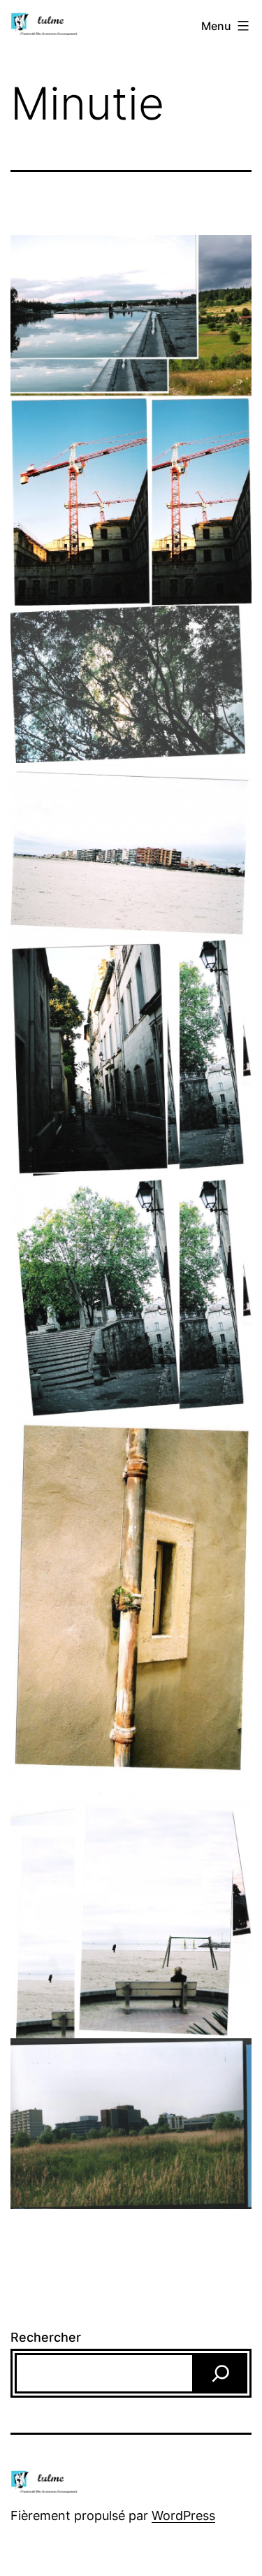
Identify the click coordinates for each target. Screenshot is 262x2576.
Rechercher (46, 2337)
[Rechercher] (221, 2373)
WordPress (183, 2516)
